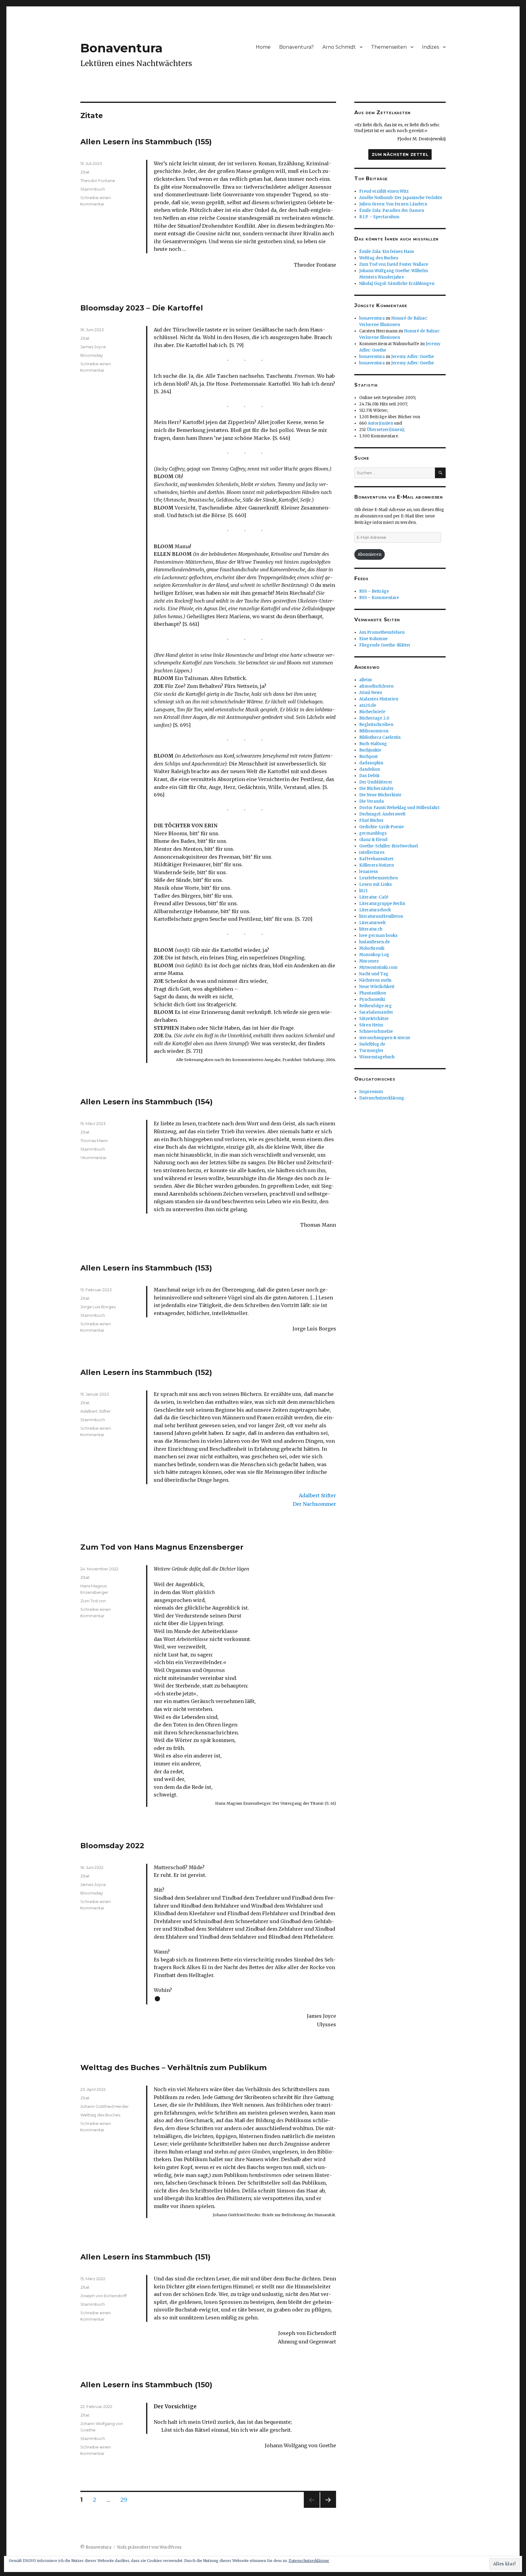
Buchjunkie (370, 750)
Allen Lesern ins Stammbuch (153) (146, 1268)
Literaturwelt (372, 923)
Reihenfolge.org (375, 1006)
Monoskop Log (374, 955)
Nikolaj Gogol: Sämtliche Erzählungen (397, 284)
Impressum (371, 1092)
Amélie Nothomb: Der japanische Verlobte (401, 198)
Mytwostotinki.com (378, 967)
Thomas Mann (94, 1141)
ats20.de (368, 705)
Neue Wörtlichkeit (377, 987)
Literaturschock (375, 910)
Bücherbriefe (372, 712)
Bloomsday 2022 (112, 1846)
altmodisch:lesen (376, 686)
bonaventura (372, 318)
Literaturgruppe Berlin (382, 904)
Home (263, 47)
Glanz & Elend (373, 840)
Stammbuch (93, 189)
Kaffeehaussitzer (377, 859)
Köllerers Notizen (377, 865)
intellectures (372, 852)
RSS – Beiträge (374, 591)
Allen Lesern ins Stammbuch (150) (146, 2385)
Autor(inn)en (380, 423)
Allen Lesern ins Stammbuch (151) (146, 2257)
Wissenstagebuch (377, 1057)
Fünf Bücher (372, 820)
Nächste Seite (328, 2508)
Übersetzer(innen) (385, 430)
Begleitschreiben (376, 725)
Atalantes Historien (379, 699)
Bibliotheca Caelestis (380, 737)
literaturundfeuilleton (381, 916)
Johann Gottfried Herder (105, 2106)
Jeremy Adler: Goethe (413, 357)
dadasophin (371, 763)
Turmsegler (371, 1051)
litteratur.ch (371, 929)
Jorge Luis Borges (98, 1307)
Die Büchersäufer (377, 789)
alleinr (366, 680)
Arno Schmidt (339, 47)
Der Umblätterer (376, 782)
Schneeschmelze (376, 1031)
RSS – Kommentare (379, 598)
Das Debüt (369, 776)
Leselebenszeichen (379, 878)
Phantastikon (373, 993)
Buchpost (368, 757)
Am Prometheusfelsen (382, 632)
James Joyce (93, 347)
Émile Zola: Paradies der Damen (392, 210)
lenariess (368, 872)
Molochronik (372, 948)
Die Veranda (372, 801)
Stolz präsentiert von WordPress (149, 2547)
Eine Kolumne (373, 639)
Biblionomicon (374, 731)
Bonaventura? (296, 47)
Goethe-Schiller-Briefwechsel (389, 846)
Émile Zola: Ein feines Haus (387, 252)
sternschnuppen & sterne (385, 1038)
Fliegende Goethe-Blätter (385, 645)
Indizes (430, 47)
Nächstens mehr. (376, 980)
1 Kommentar (93, 1158)
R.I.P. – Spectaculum (379, 217)
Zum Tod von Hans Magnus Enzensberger (162, 1547)
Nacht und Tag (374, 974)
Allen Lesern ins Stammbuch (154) (147, 1102)
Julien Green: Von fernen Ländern (393, 204)
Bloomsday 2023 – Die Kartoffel (142, 308)
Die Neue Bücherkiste (380, 795)
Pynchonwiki (372, 999)
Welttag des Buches (100, 2115)
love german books (378, 936)
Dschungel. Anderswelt (382, 814)
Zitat (85, 172)
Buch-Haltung (373, 744)
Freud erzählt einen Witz (384, 191)
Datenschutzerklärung (382, 1098)
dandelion (370, 769)
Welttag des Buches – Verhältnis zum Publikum (174, 2068)
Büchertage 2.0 (374, 718)
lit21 (363, 891)
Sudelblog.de (372, 1044)
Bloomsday (92, 355)
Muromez (369, 961)
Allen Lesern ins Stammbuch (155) (146, 142)
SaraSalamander (376, 1012)
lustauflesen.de (375, 942)
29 (126, 2500)
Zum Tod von (93, 1601)
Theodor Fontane (98, 180)
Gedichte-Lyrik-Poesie (382, 827)
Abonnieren (370, 554)
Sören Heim (371, 1025)
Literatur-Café (374, 897)
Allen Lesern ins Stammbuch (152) (146, 1372)
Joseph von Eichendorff (103, 2296)
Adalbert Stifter (96, 1411)
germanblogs (373, 833)
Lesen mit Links (375, 884)
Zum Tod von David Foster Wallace (394, 264)
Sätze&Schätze (374, 1019)
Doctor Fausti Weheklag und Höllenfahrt (399, 808)
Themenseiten (389, 47)
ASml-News (371, 693)
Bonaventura (121, 48)
